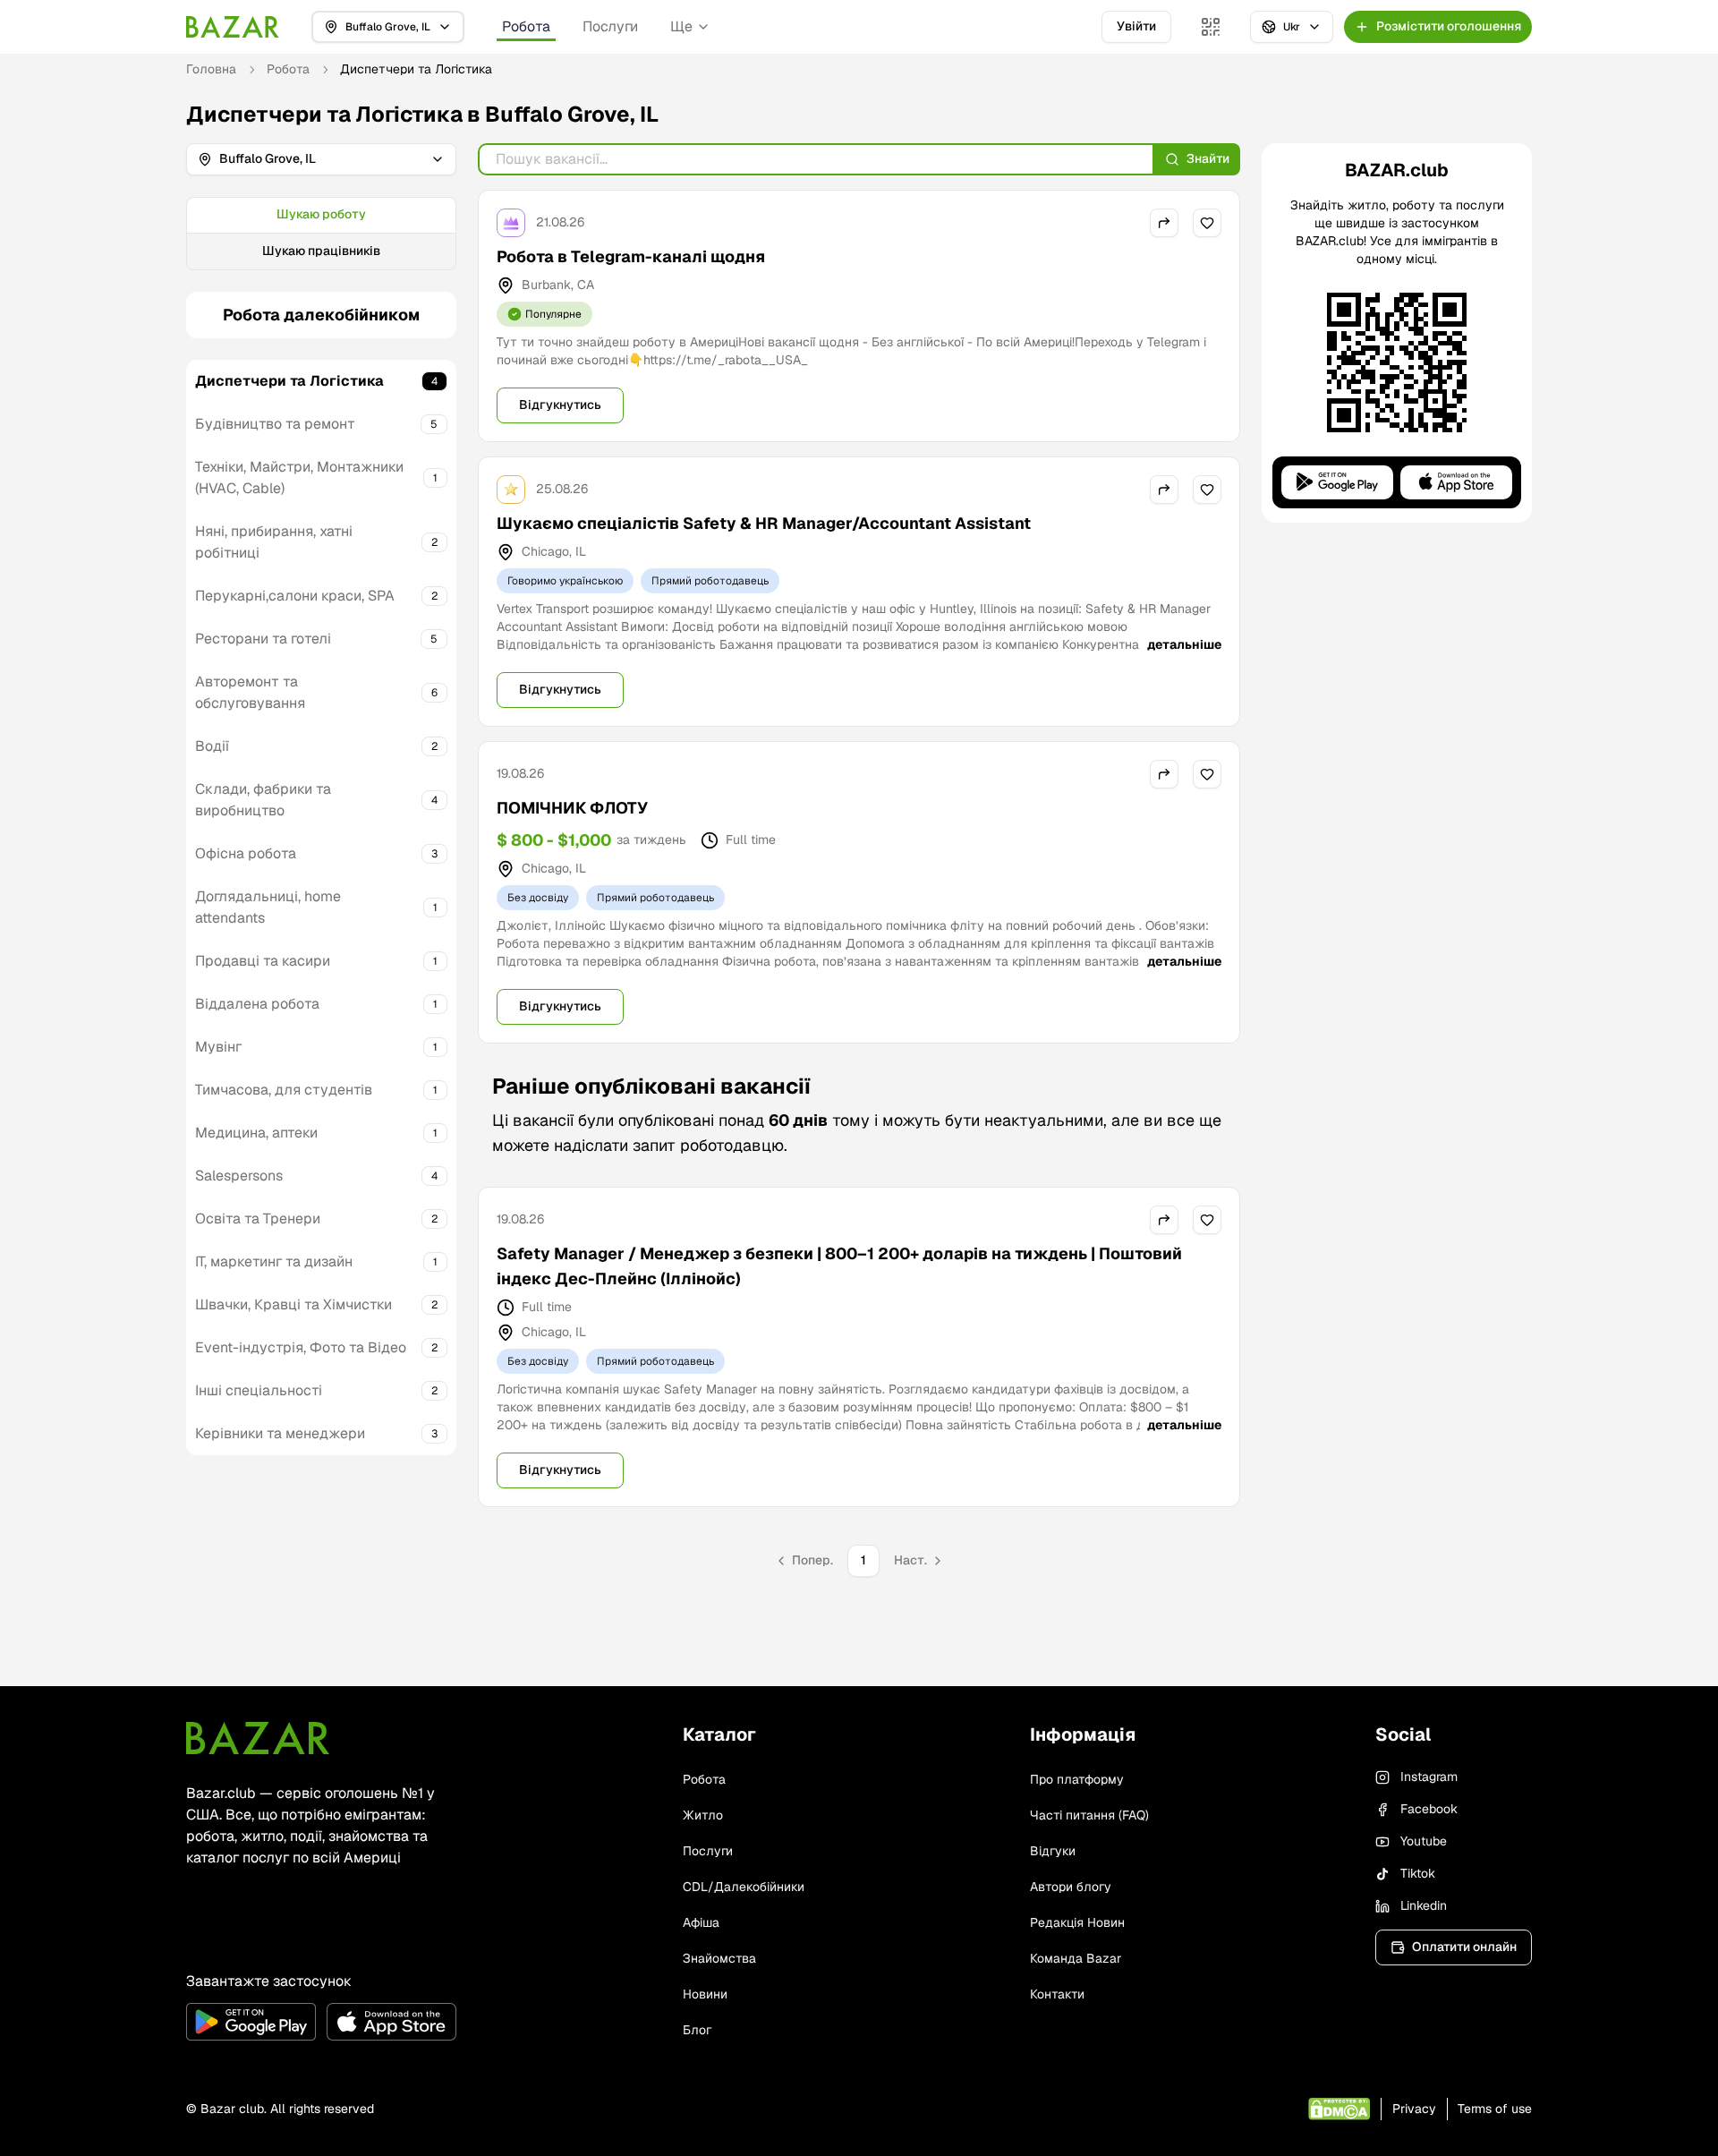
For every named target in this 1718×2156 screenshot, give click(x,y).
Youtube (1424, 1841)
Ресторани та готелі (263, 639)
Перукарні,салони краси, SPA (295, 596)
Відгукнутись (560, 405)
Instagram (1429, 1777)
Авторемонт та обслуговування (250, 692)
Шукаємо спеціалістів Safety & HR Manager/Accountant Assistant (764, 523)
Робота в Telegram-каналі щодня (631, 256)
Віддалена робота (257, 1004)
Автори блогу (1071, 1887)
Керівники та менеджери (280, 1433)
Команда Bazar (1076, 1958)
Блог (697, 2030)
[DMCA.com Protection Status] (1339, 2109)
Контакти (1057, 1994)
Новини (705, 1994)
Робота (526, 26)
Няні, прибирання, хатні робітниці (274, 542)
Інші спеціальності (259, 1390)
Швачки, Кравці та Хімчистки (293, 1304)
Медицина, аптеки (256, 1133)
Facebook (1429, 1809)
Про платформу (1077, 1779)
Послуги (610, 26)
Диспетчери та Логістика (289, 381)
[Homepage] (233, 27)
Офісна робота (246, 853)
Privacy (1414, 2109)
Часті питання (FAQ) (1089, 1815)
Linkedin (1424, 1905)
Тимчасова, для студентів (284, 1090)
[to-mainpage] (258, 1738)
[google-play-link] (251, 2022)
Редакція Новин (1077, 1922)
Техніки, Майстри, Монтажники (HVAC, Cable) (299, 477)
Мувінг (218, 1047)
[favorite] (1207, 223)
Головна (211, 69)
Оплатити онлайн (1464, 1947)
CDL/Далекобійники (744, 1887)
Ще (681, 26)
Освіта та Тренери (258, 1219)
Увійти (1136, 26)
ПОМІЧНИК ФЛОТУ (572, 808)
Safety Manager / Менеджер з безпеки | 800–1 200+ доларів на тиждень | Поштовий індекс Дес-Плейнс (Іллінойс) (839, 1266)
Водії (212, 746)
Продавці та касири (263, 961)
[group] (321, 234)
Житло (703, 1815)
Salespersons (239, 1176)
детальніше (1184, 644)
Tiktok (1418, 1873)
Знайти (1208, 158)
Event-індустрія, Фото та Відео (301, 1347)
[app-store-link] (391, 2022)
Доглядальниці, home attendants (268, 907)
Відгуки (1053, 1851)
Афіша (701, 1922)
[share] (1164, 223)
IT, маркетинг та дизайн (274, 1261)
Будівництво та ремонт (275, 424)
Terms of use (1495, 2109)
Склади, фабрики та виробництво (263, 800)
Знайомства (719, 1958)
